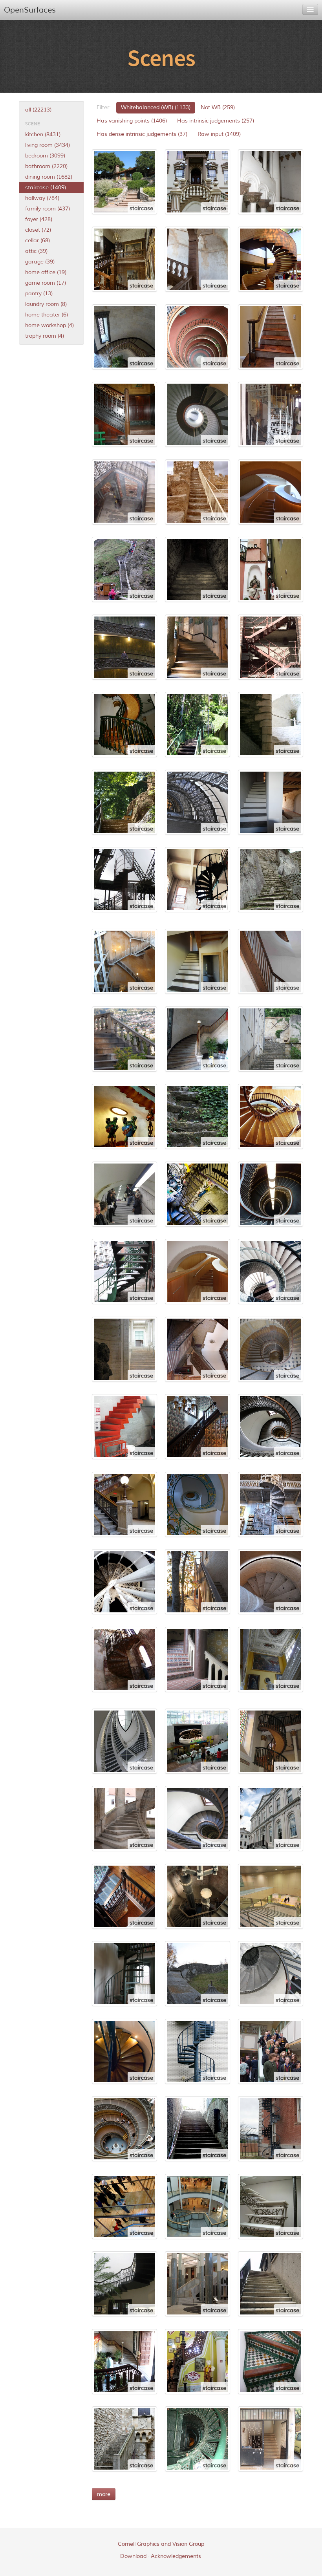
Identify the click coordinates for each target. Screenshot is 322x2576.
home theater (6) (47, 315)
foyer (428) (39, 219)
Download (133, 2556)
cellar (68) (38, 241)
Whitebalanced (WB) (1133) (156, 107)
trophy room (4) (45, 336)
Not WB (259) (218, 107)
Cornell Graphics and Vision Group (161, 2544)
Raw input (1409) (219, 134)
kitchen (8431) (43, 134)
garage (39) (40, 262)
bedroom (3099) (45, 156)
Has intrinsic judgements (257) (216, 121)
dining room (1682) (49, 177)
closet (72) (38, 230)
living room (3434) (48, 145)
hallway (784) (42, 198)
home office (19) (46, 272)
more (104, 2494)
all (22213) (38, 110)
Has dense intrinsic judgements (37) (142, 134)
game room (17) (46, 283)
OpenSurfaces (30, 10)
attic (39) (36, 251)
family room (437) (48, 209)
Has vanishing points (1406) (132, 121)
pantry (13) (39, 294)
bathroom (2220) (46, 166)
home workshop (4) (49, 325)
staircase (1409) (46, 188)
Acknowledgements (176, 2556)
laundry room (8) (46, 304)
